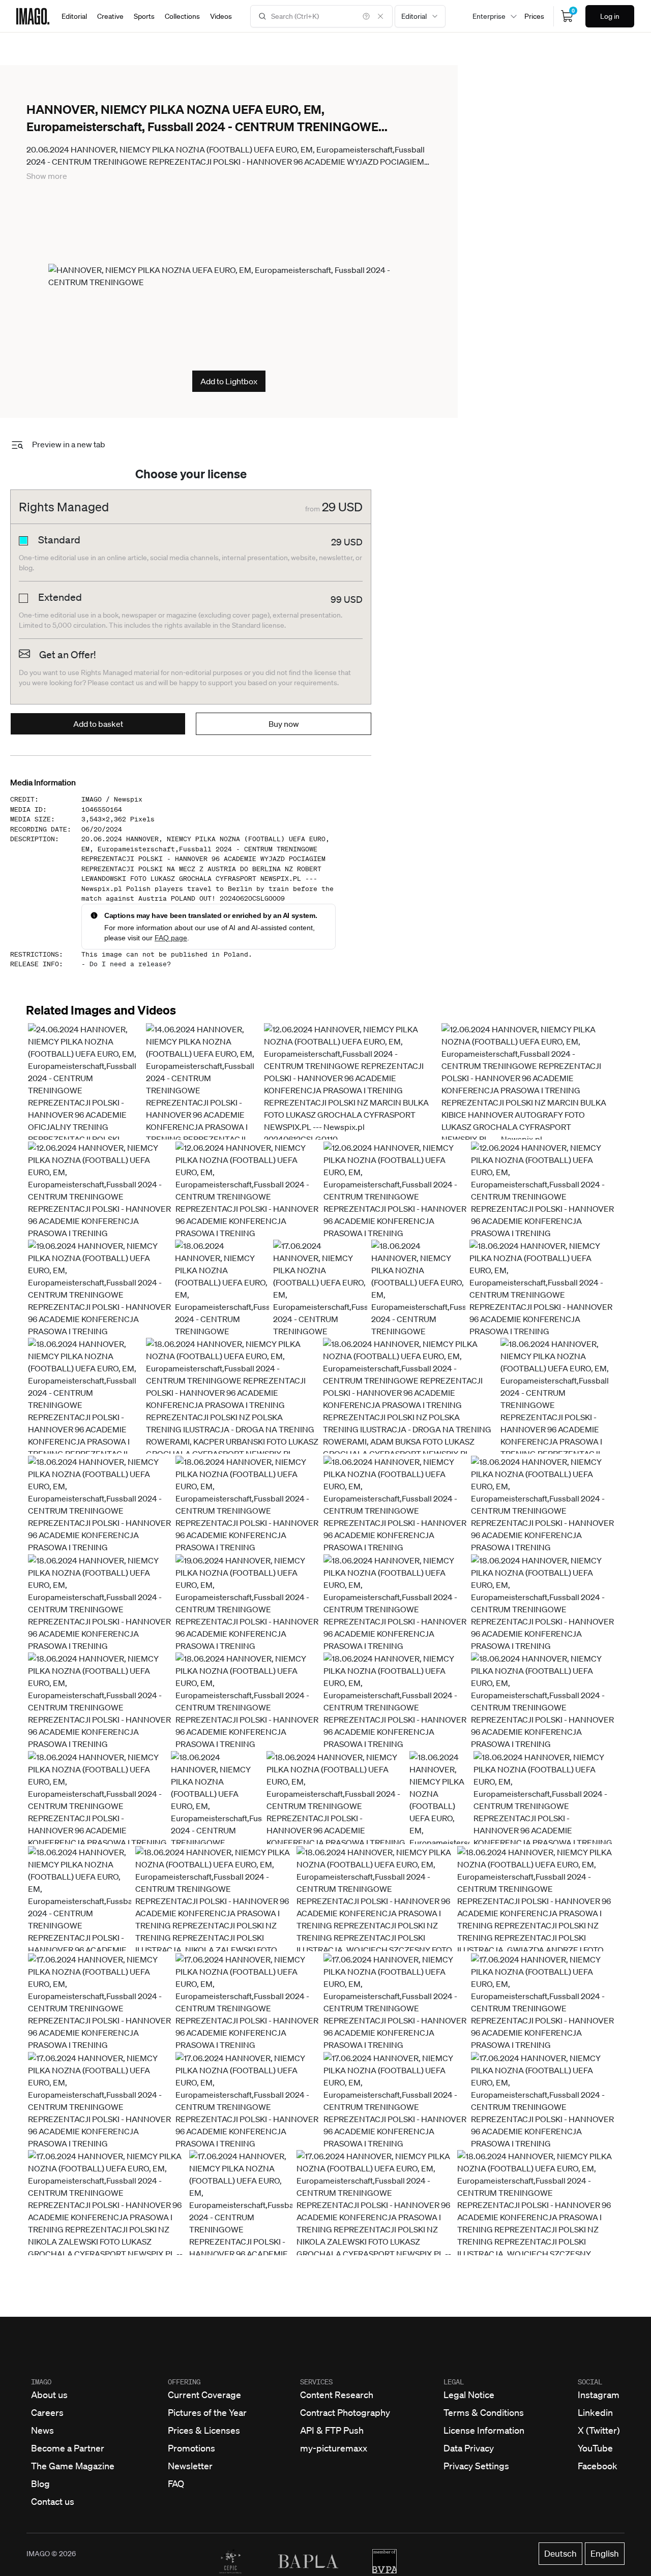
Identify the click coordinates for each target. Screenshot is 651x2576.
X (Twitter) (599, 2430)
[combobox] (420, 16)
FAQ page (171, 938)
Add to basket (98, 724)
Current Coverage (204, 2395)
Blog (40, 2483)
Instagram (599, 2395)
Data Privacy (469, 2448)
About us (49, 2395)
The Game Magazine (73, 2466)
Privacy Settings (476, 2466)
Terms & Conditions (484, 2412)
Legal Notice (469, 2395)
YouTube (595, 2448)
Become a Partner (68, 2448)
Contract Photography (345, 2412)
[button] (85, 1121)
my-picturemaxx (334, 2448)
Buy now (284, 724)
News (42, 2430)
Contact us (53, 2501)
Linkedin (595, 2412)
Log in (610, 16)
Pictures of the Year (207, 2412)
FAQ (176, 2483)
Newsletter (190, 2466)
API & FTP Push (332, 2430)
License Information (484, 2430)
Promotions (191, 2448)
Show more (47, 176)
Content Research (337, 2395)
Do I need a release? (130, 964)
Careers (47, 2412)
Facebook (598, 2466)
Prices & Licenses (204, 2430)
